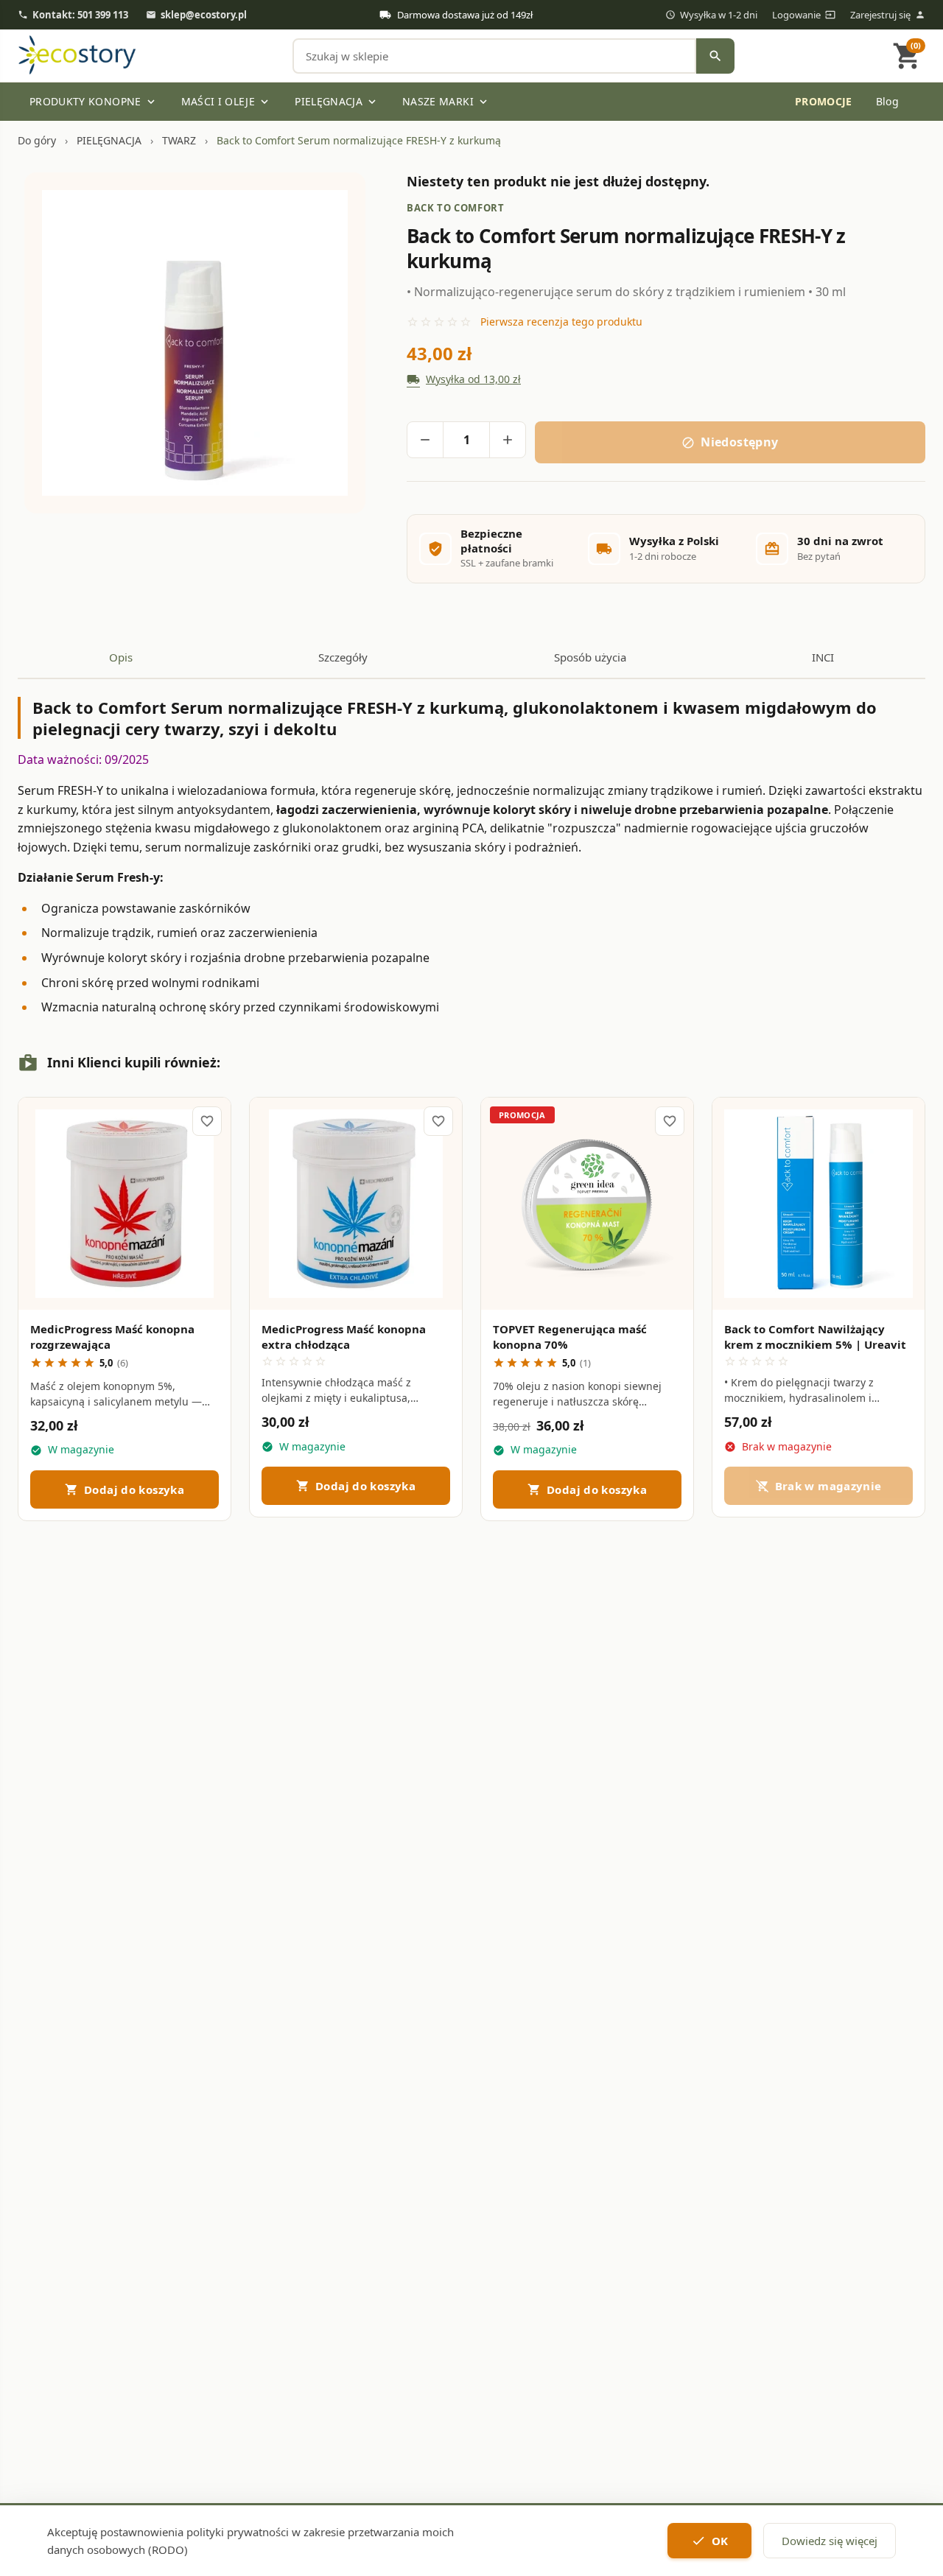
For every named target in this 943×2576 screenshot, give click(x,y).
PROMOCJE (683, 101)
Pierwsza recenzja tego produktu (561, 322)
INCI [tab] (823, 657)
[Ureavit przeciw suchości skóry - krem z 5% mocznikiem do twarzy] (818, 1204)
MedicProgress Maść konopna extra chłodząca (344, 1337)
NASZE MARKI (446, 101)
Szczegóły (125, 1284)
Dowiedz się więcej (830, 2541)
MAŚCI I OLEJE (227, 101)
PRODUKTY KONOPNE (94, 101)
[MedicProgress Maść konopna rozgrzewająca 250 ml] (125, 1204)
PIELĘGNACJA (337, 101)
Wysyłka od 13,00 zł (464, 379)
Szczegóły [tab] (343, 657)
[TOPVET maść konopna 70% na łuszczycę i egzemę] (587, 1204)
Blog (887, 101)
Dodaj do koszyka (125, 1489)
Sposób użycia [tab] (590, 657)
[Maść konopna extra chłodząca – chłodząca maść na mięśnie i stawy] (356, 1204)
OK (709, 2541)
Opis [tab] (121, 657)
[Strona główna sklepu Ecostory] (77, 56)
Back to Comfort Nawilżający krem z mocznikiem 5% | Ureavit (815, 1337)
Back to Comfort (456, 208)
